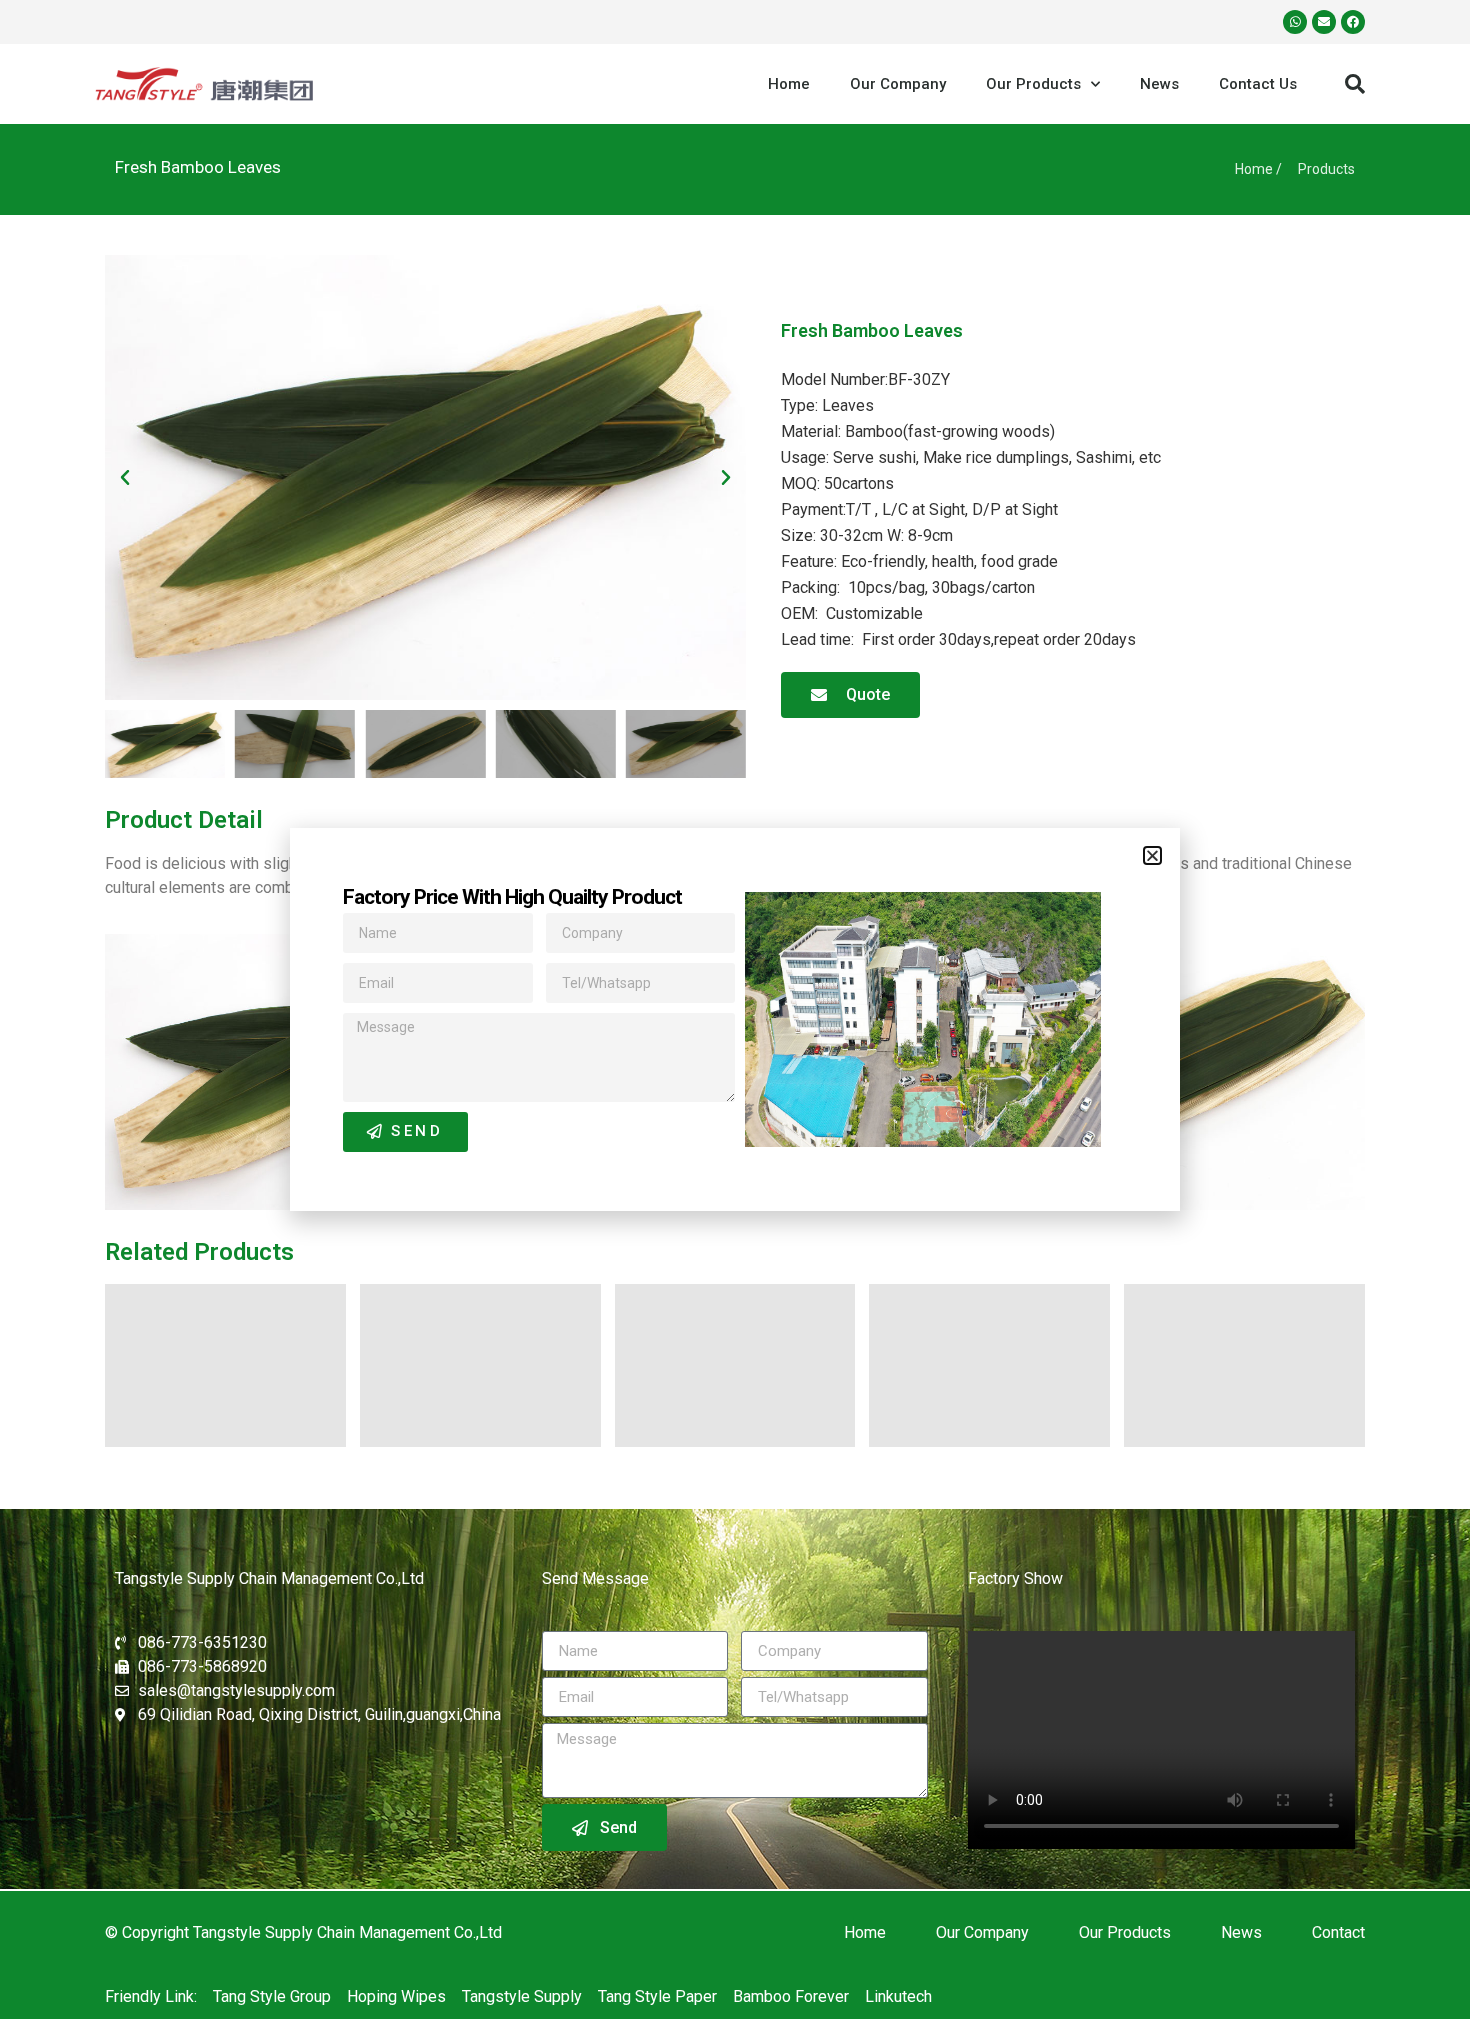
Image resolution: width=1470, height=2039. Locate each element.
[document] (735, 1019)
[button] (1152, 855)
